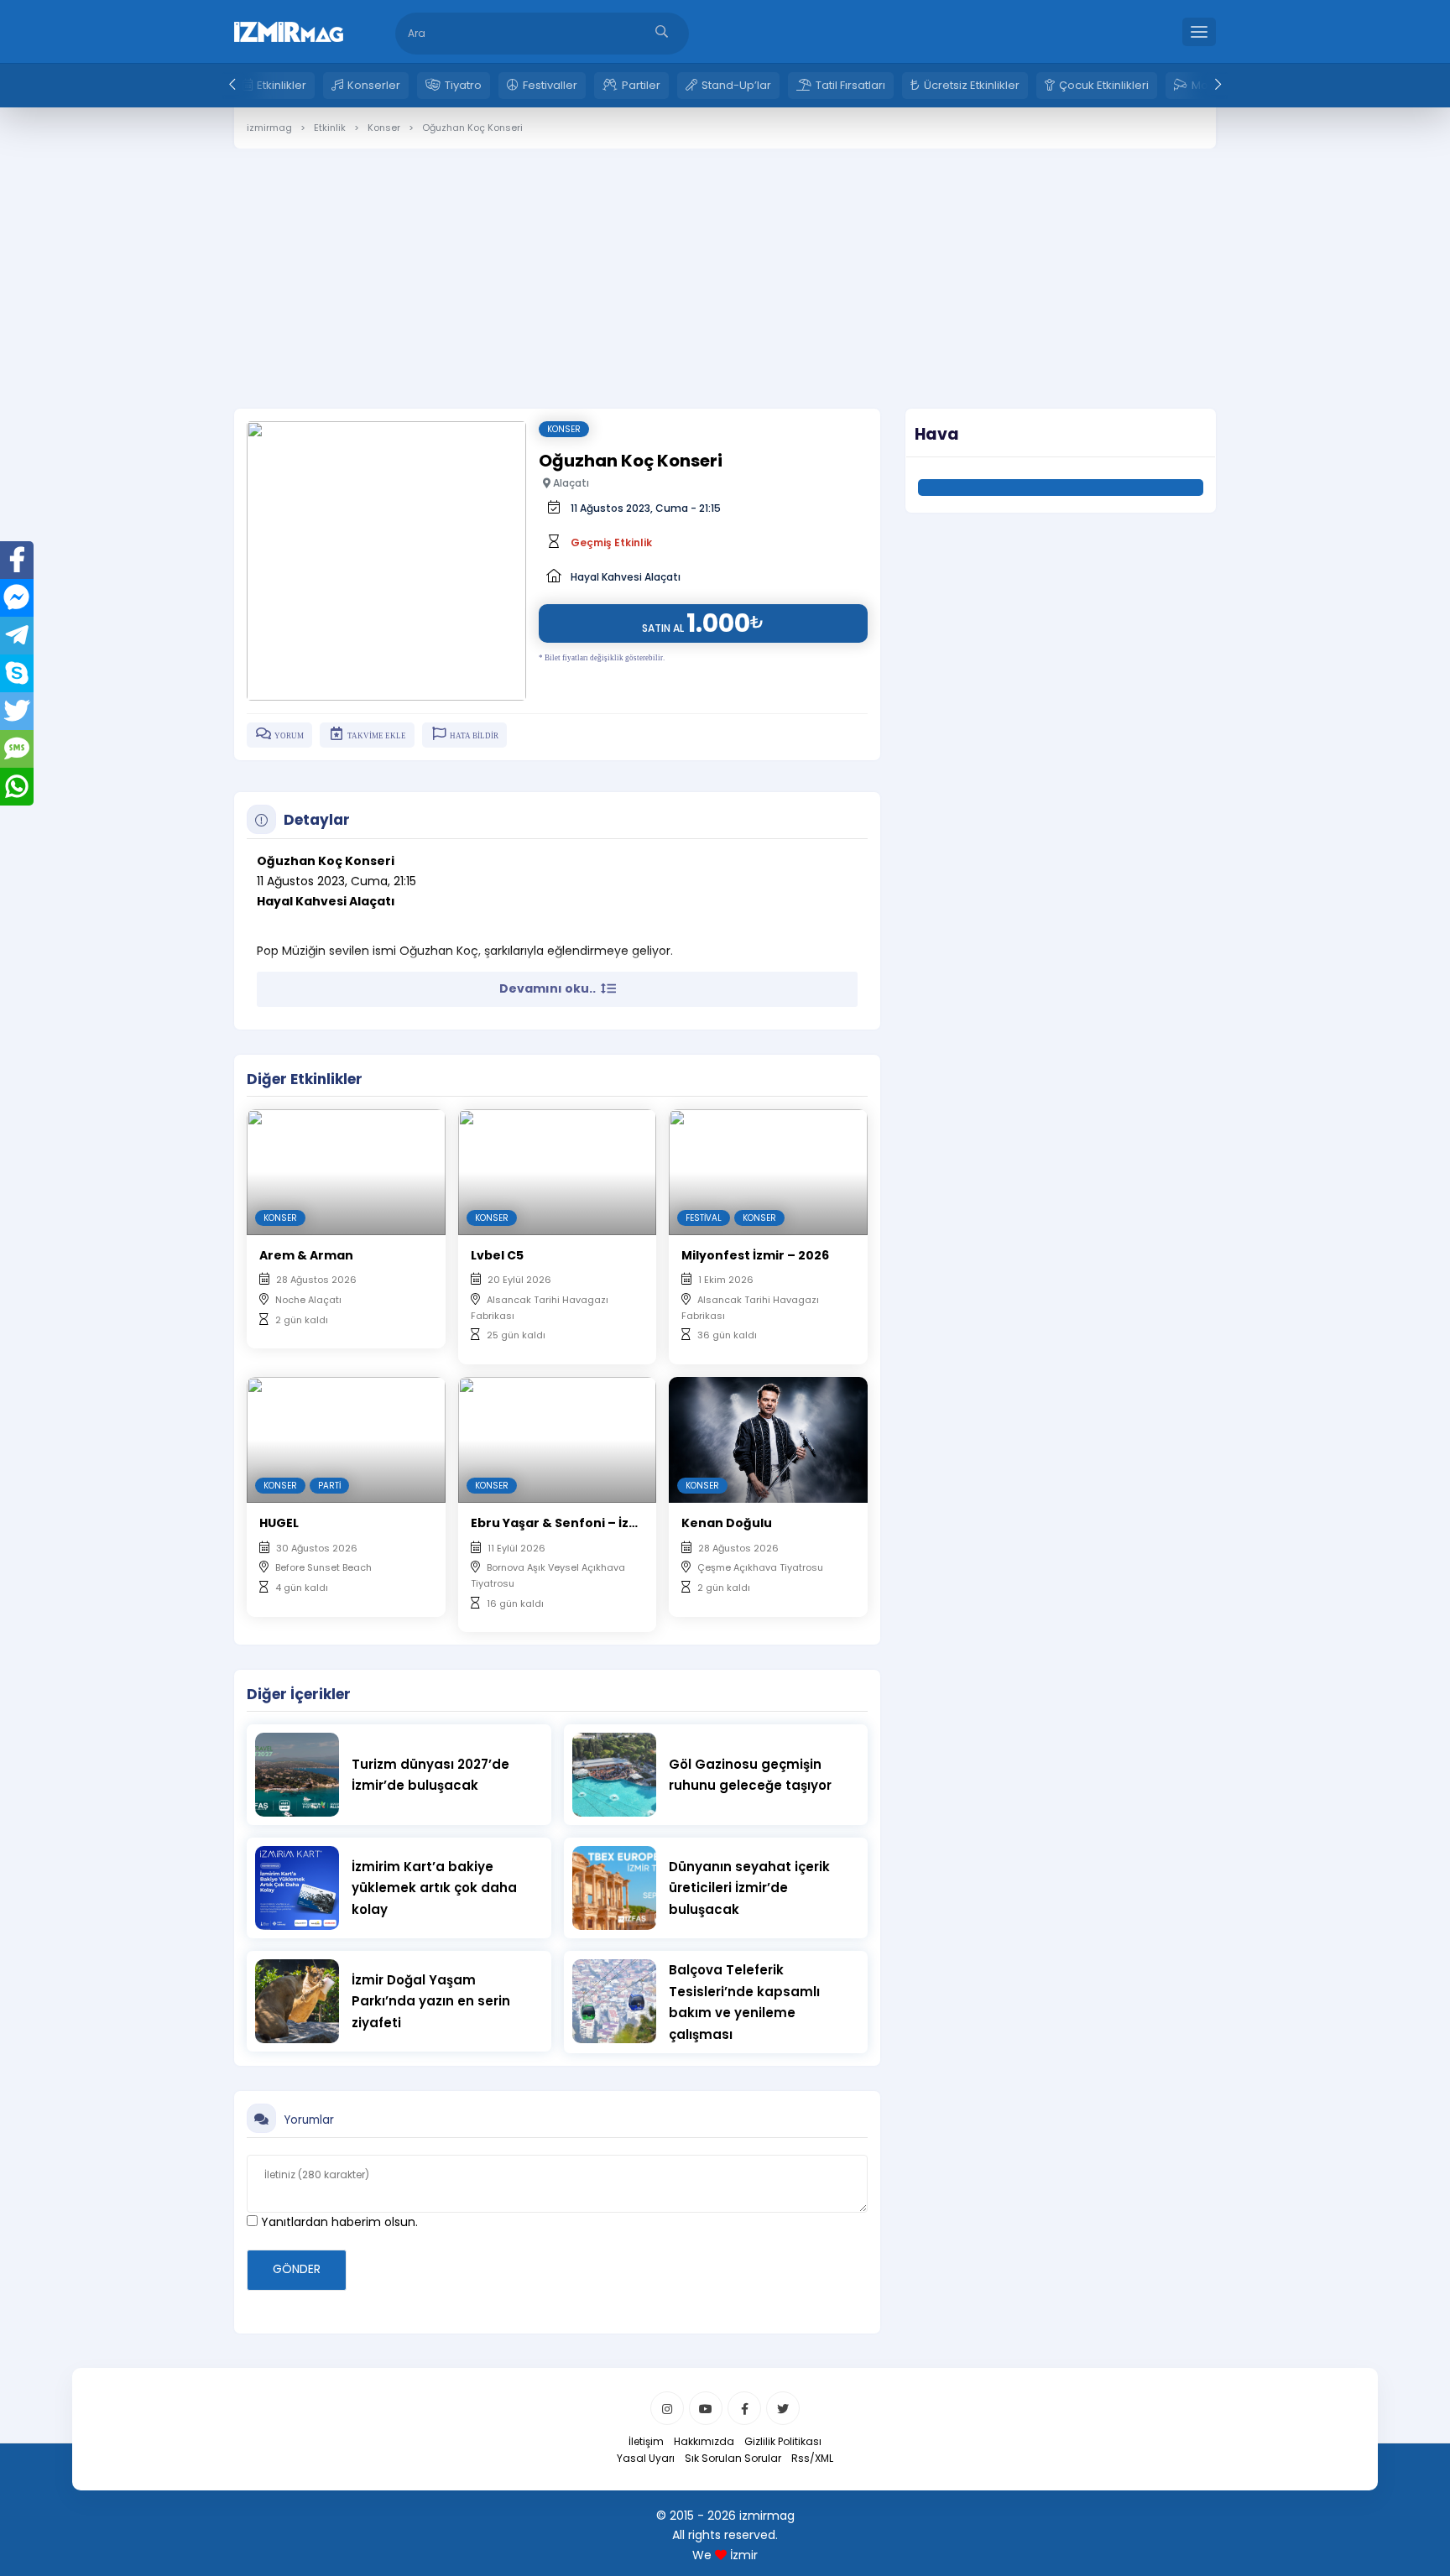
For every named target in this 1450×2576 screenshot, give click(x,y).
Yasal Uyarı (646, 2458)
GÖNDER (297, 2269)
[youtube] (706, 2408)
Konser (564, 429)
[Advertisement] (725, 266)
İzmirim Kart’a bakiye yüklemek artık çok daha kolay (434, 1888)
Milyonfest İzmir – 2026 (755, 1255)
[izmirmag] (289, 30)
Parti (329, 1486)
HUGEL (279, 1523)
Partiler (641, 85)
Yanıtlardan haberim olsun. (338, 2222)
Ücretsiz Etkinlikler (972, 85)
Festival (704, 1218)
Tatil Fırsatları (850, 85)
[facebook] (744, 2408)
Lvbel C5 (497, 1255)
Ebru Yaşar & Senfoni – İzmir (561, 1523)
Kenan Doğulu (727, 1523)
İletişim (646, 2441)
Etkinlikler (282, 85)
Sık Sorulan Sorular (733, 2458)
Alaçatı (570, 483)
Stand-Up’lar (736, 85)
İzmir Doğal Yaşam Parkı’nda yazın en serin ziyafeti (431, 2001)
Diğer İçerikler (299, 1694)
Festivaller (550, 85)
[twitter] (783, 2408)
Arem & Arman (306, 1255)
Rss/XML (812, 2458)
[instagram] (667, 2408)
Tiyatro (463, 85)
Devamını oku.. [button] (549, 988)
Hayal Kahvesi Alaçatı (626, 577)
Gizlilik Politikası (783, 2441)
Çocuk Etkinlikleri (1104, 85)
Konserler (374, 85)
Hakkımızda (704, 2441)
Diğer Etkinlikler (305, 1079)
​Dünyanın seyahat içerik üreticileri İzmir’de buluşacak (749, 1888)
